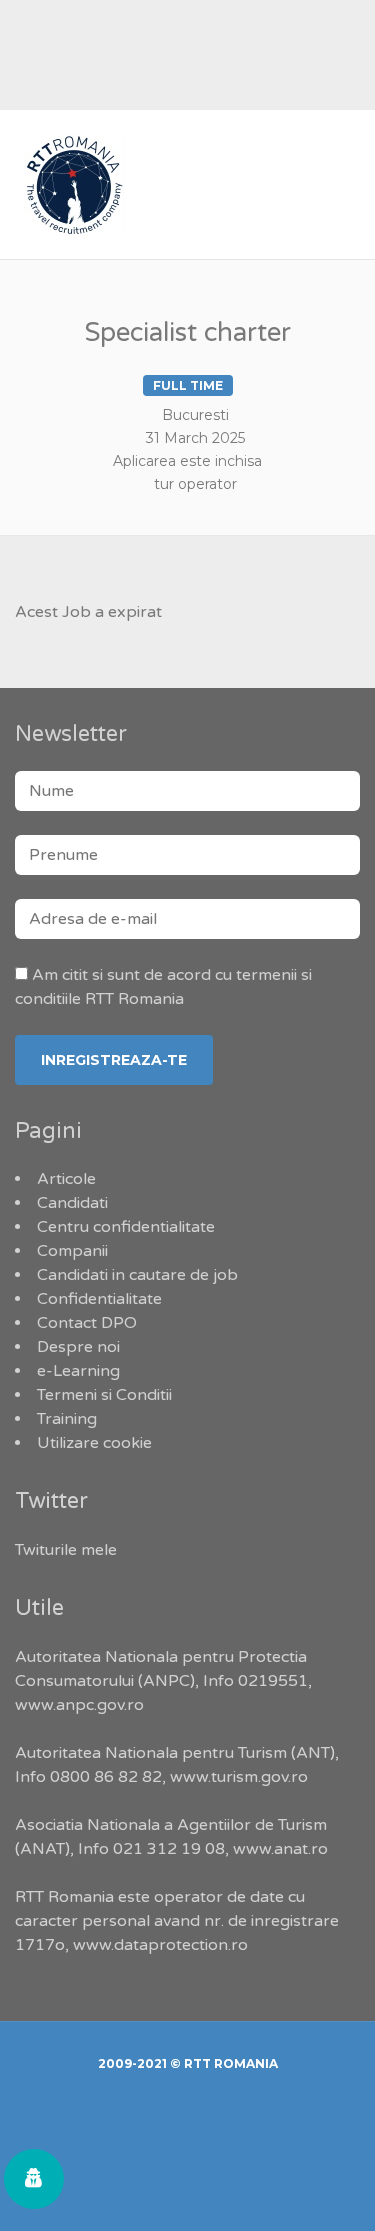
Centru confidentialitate (126, 1227)
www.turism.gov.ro (239, 1777)
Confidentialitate (99, 1299)
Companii (72, 1251)
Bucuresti (195, 415)
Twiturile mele (66, 1550)
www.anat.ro (280, 1849)
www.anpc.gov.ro (79, 1705)
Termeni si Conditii (104, 1395)
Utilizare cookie (94, 1443)
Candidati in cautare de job (137, 1275)
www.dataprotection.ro (160, 1945)
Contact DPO (87, 1323)
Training (67, 1419)
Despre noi (78, 1347)
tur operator (195, 484)
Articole (66, 1179)
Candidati (72, 1203)
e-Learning (78, 1371)
